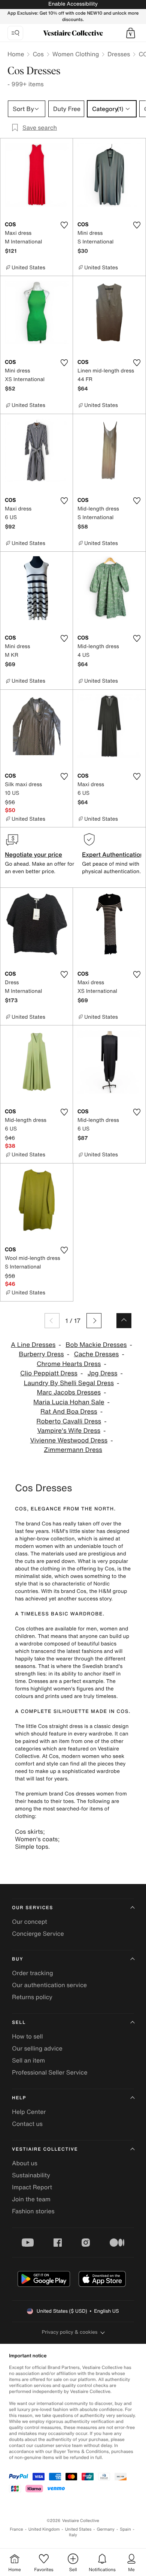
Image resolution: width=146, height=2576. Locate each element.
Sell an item (28, 2060)
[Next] (94, 1321)
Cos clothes (29, 1629)
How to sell (28, 2036)
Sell (19, 2023)
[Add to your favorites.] (64, 225)
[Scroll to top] (124, 1321)
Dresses (119, 54)
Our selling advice (37, 2048)
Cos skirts (29, 1831)
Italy (73, 2535)
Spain (125, 2529)
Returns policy (32, 1997)
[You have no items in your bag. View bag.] (131, 33)
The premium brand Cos (45, 1794)
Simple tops (32, 1846)
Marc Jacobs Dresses (69, 1392)
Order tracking (33, 1973)
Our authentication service (49, 1985)
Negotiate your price (34, 854)
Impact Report (32, 2187)
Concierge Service (38, 1934)
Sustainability (31, 2175)
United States (78, 2529)
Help (19, 2098)
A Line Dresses (33, 1345)
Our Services (33, 1908)
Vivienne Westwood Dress (69, 1440)
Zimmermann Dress (73, 1450)
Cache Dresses (96, 1354)
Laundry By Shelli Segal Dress (69, 1383)
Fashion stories (33, 2211)
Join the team (31, 2199)
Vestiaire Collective (45, 2149)
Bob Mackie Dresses (96, 1345)
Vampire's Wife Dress (69, 1431)
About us (25, 2163)
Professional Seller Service (50, 2072)
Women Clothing (76, 54)
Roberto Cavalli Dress (69, 1421)
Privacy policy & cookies (70, 2332)
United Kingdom (44, 2529)
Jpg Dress (103, 1373)
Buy (18, 1959)
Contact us (27, 2124)
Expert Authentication (113, 854)
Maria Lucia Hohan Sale (69, 1402)
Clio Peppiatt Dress (49, 1373)
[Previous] (52, 1321)
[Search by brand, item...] (15, 33)
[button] (131, 33)
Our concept (30, 1921)
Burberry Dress (41, 1354)
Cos (38, 54)
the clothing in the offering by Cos (73, 1569)
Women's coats (36, 1839)
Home (16, 54)
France (16, 2529)
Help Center (29, 2112)
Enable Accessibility (73, 4)
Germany (106, 2529)
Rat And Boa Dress (69, 1412)
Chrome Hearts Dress (69, 1364)
